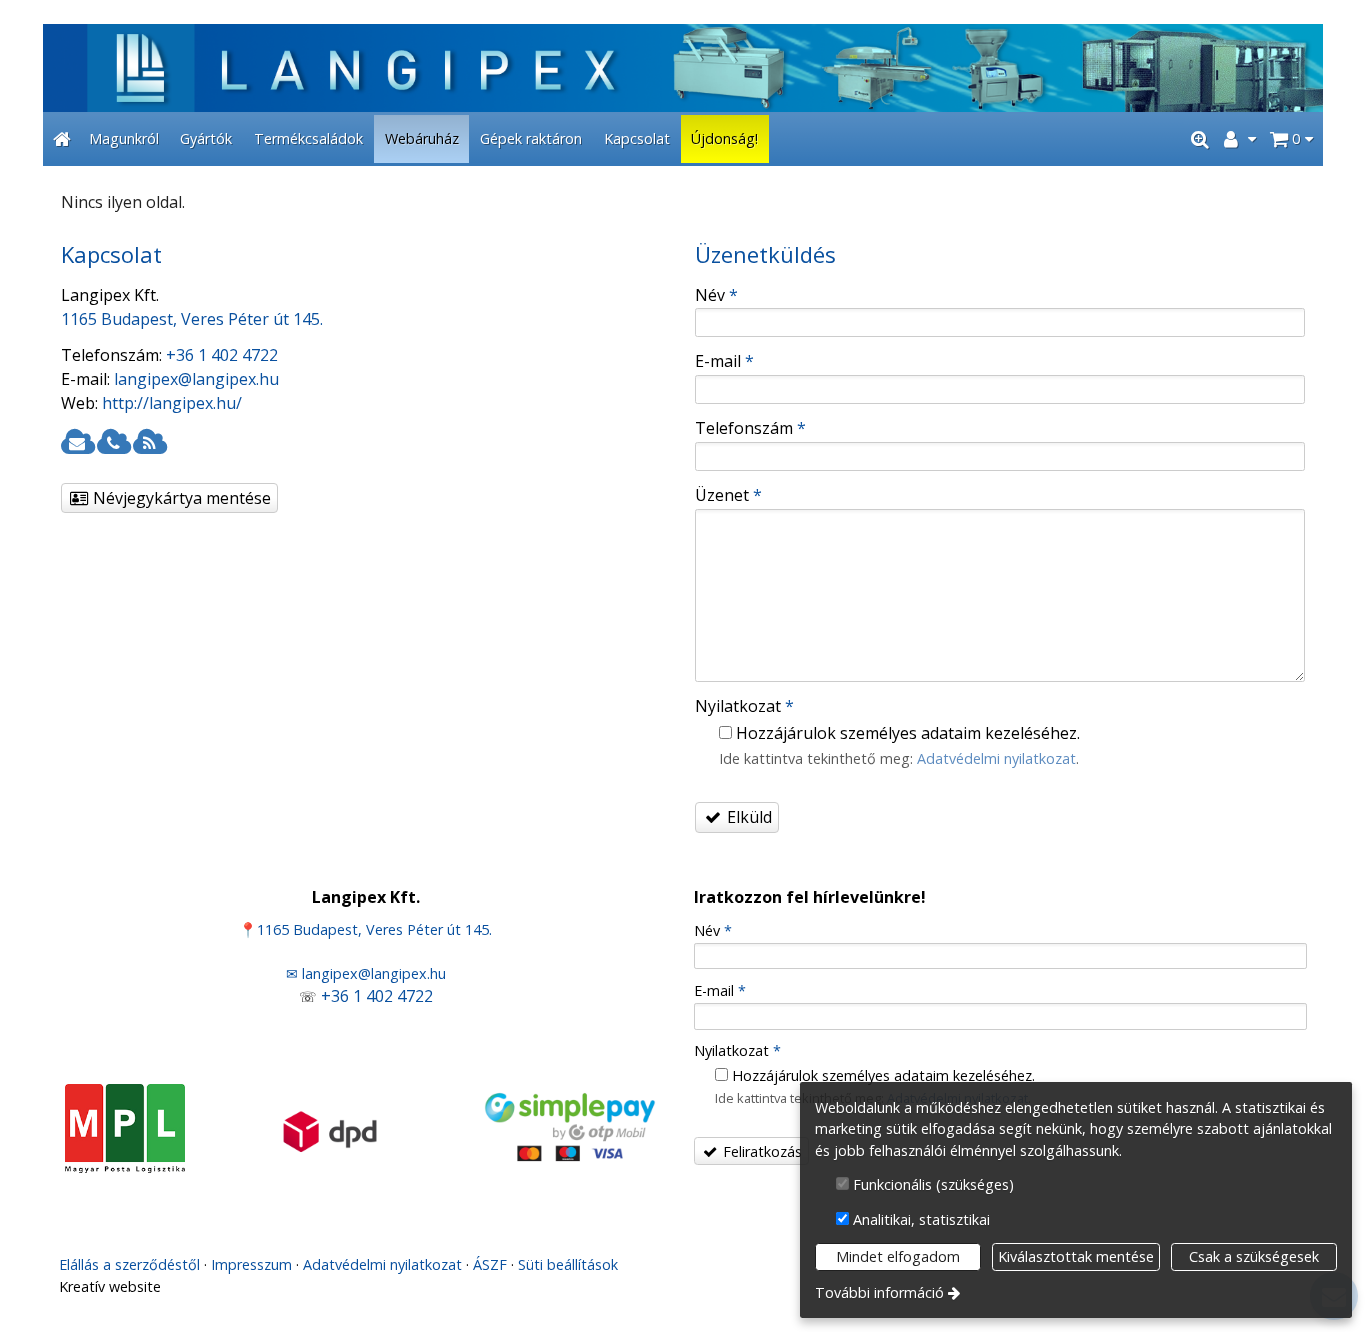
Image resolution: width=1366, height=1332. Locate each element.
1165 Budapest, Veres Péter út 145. (192, 319)
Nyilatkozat (744, 706)
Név (716, 295)
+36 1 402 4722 (222, 355)
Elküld (747, 817)
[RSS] (149, 443)
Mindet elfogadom (898, 1256)
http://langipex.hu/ (172, 403)
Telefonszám (750, 428)
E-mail (724, 361)
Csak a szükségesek (1254, 1256)
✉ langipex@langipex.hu (366, 973)
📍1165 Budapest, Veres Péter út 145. (365, 929)
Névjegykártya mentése (180, 498)
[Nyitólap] (683, 68)
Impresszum (251, 1264)
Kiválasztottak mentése (1076, 1256)
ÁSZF (490, 1264)
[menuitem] (62, 139)
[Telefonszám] (113, 443)
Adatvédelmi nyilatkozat (996, 758)
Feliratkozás (760, 1151)
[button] (1291, 139)
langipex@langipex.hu (196, 379)
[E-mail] (77, 443)
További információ (879, 1292)
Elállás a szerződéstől (129, 1264)
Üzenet (728, 495)
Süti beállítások (568, 1264)
